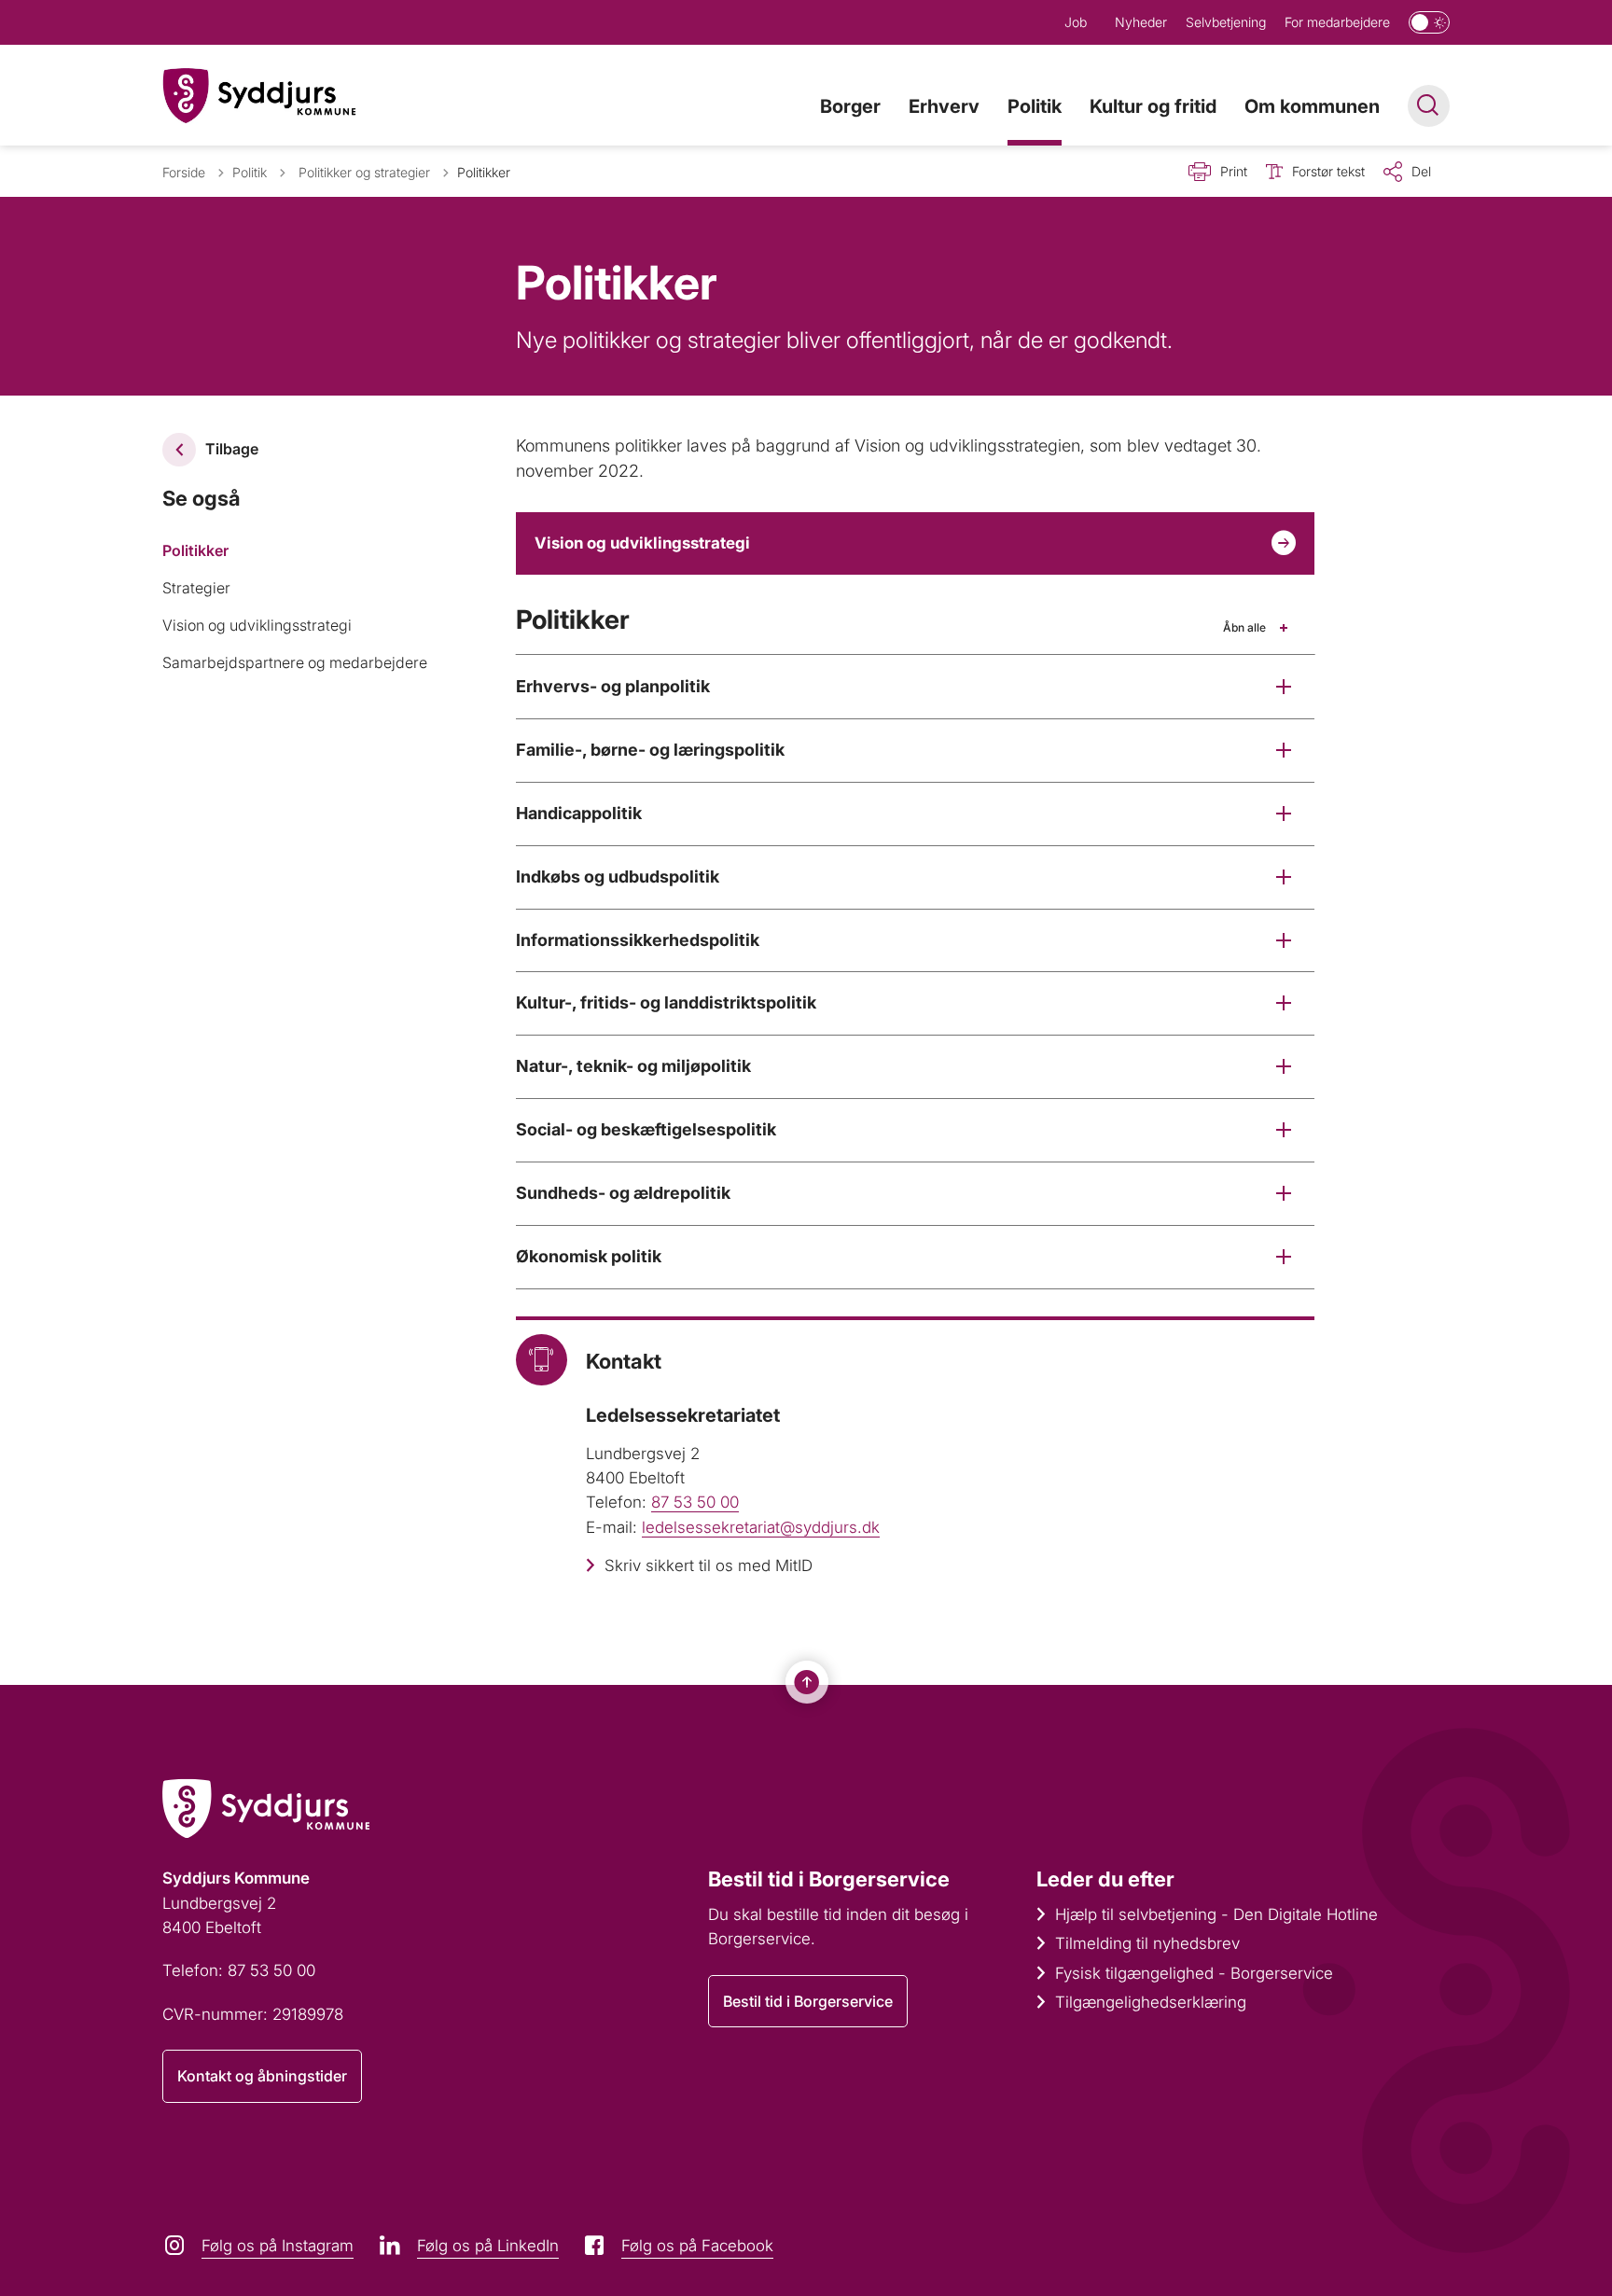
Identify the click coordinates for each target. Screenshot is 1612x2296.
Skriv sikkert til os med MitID (709, 1565)
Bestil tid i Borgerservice (808, 2001)
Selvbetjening (1226, 22)
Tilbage (232, 449)
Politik (1035, 106)
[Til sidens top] (807, 1682)
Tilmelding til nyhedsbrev (1147, 1943)
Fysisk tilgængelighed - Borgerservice (1194, 1973)
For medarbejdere (1337, 22)
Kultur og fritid (1153, 106)
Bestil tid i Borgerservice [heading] (829, 1879)
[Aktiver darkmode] (1429, 22)
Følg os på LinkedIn (488, 2246)
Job (1076, 22)
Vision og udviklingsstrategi (257, 625)
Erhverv (944, 106)
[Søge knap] (1429, 106)
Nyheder (1141, 22)
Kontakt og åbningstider (262, 2076)
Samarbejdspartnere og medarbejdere (295, 662)
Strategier (196, 588)
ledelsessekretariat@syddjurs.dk (761, 1527)
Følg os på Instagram (278, 2246)
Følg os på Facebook (697, 2246)
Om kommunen (1312, 106)
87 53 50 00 (695, 1502)
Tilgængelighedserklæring (1151, 2002)
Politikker (195, 550)
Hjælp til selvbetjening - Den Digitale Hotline (1216, 1914)
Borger (850, 106)
